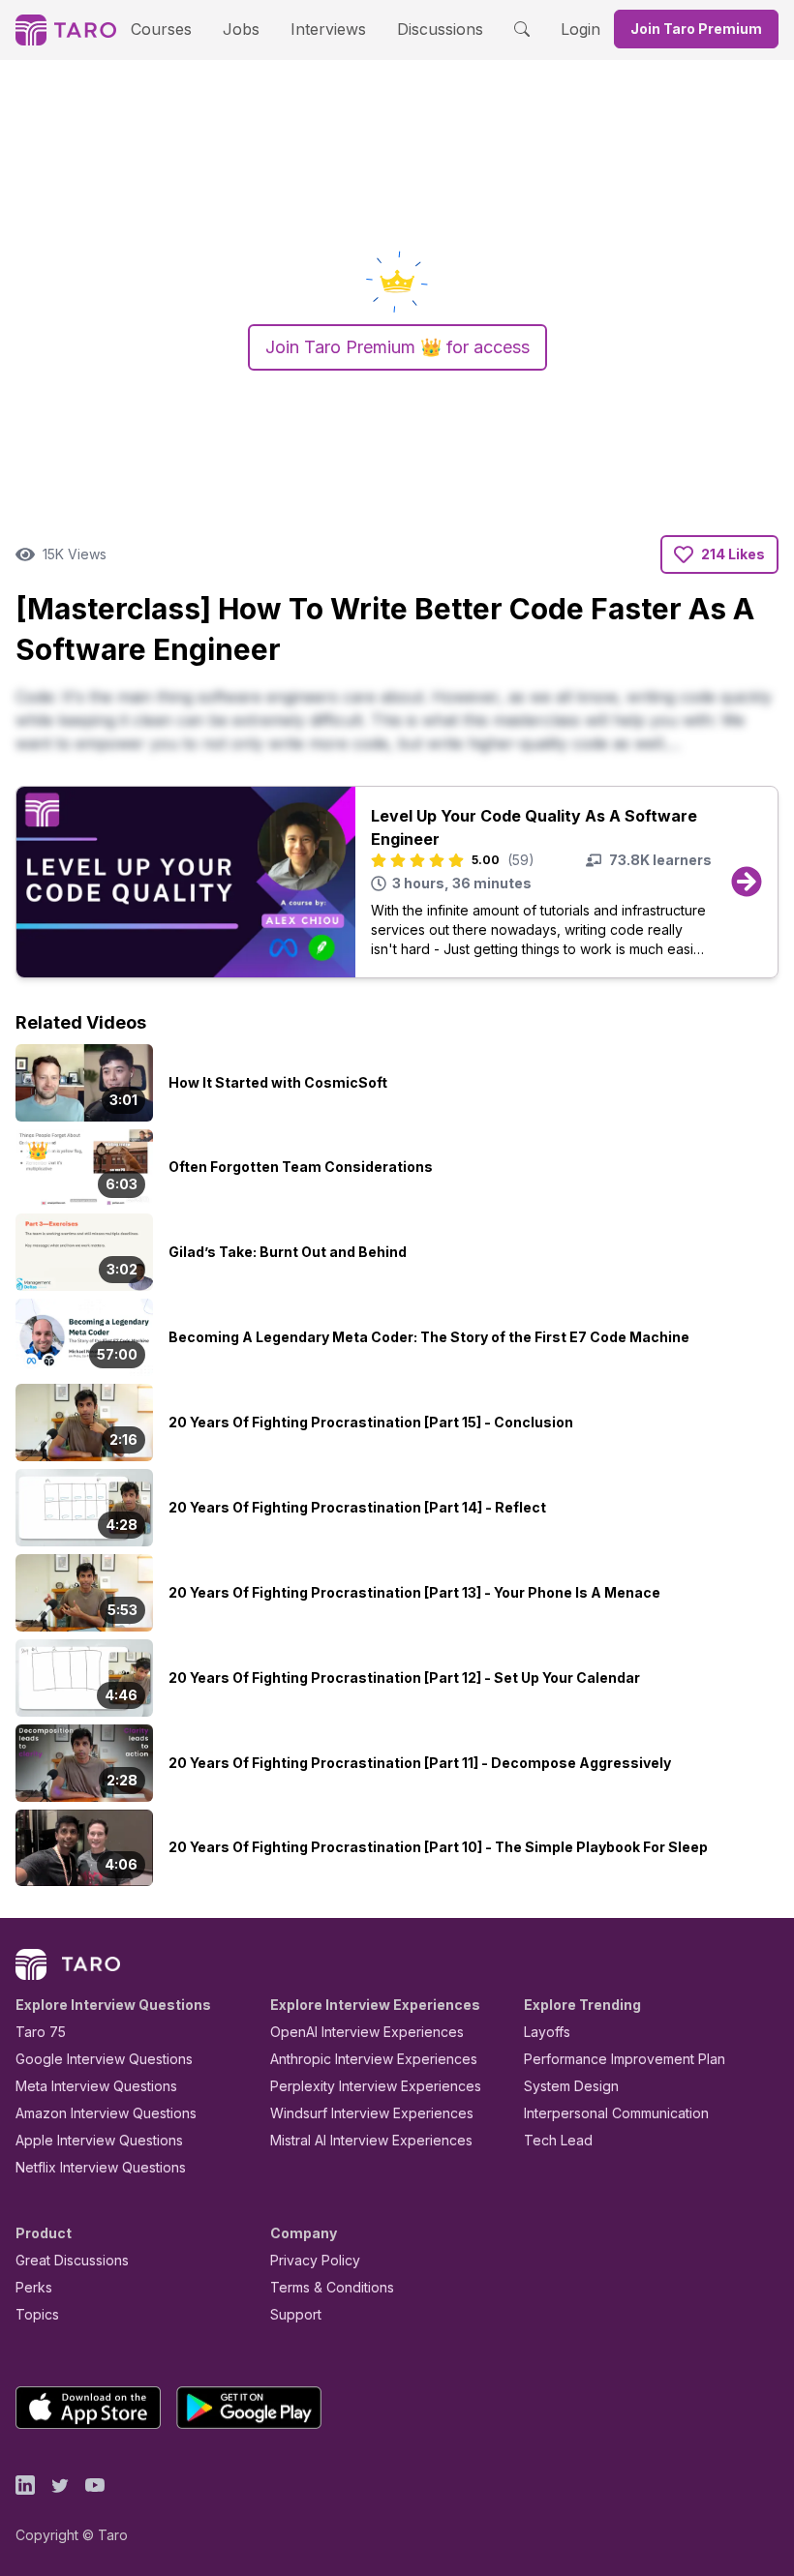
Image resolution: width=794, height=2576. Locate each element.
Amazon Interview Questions (106, 2113)
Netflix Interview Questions (101, 2167)
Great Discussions (72, 2260)
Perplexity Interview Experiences (376, 2086)
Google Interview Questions (104, 2059)
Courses (161, 29)
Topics (37, 2314)
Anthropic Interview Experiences (374, 2059)
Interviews (328, 29)
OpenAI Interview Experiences (367, 2032)
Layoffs (547, 2032)
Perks (34, 2287)
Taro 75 (41, 2032)
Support (296, 2314)
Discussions (440, 29)
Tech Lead (558, 2140)
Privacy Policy (315, 2260)
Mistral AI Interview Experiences (371, 2140)
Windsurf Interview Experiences (372, 2113)
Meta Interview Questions (96, 2086)
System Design (571, 2086)
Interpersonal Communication (616, 2113)
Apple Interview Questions (99, 2140)
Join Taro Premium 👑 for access (397, 347)
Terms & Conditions (332, 2287)
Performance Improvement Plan (625, 2059)
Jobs (241, 29)
